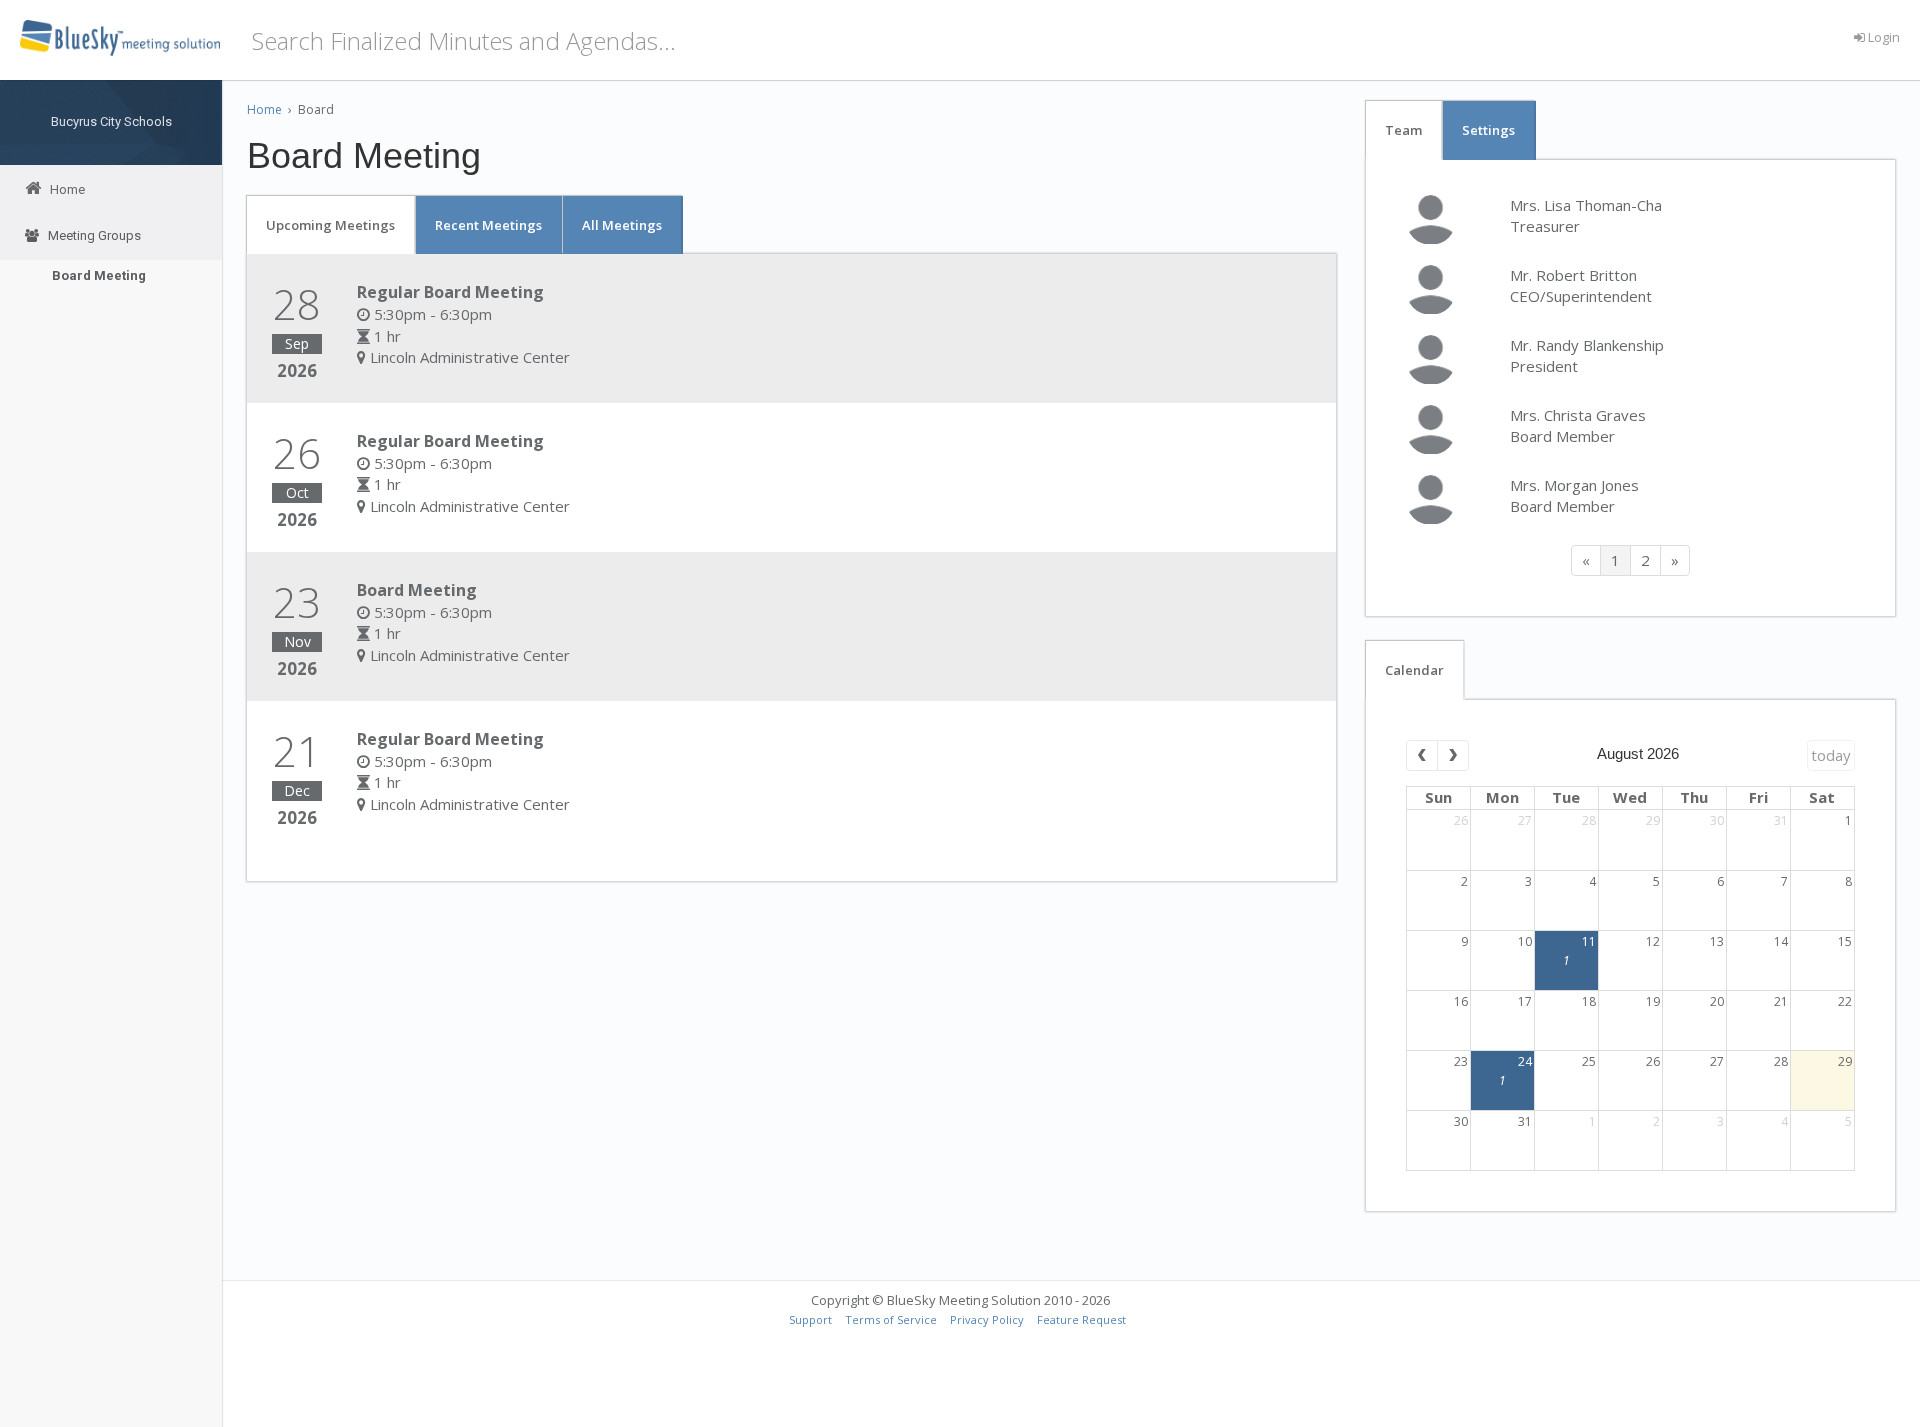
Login (1882, 37)
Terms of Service (891, 1319)
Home (264, 109)
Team (1403, 130)
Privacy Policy (987, 1319)
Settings (1488, 130)
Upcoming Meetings (330, 225)
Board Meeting (99, 275)
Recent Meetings (488, 225)
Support (810, 1319)
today (1831, 755)
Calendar (1414, 670)
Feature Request (1081, 1319)
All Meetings (622, 225)
